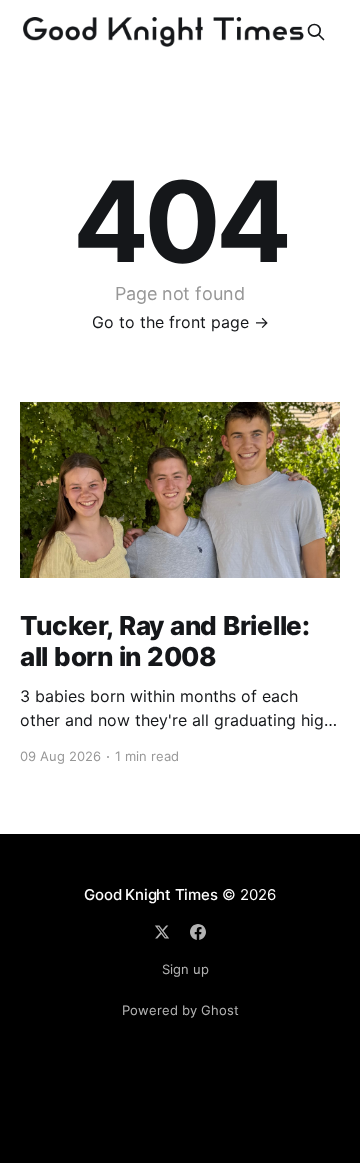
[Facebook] (198, 932)
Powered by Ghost (180, 1010)
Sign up (185, 969)
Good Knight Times (150, 894)
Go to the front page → (180, 322)
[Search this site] (316, 32)
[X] (162, 932)
